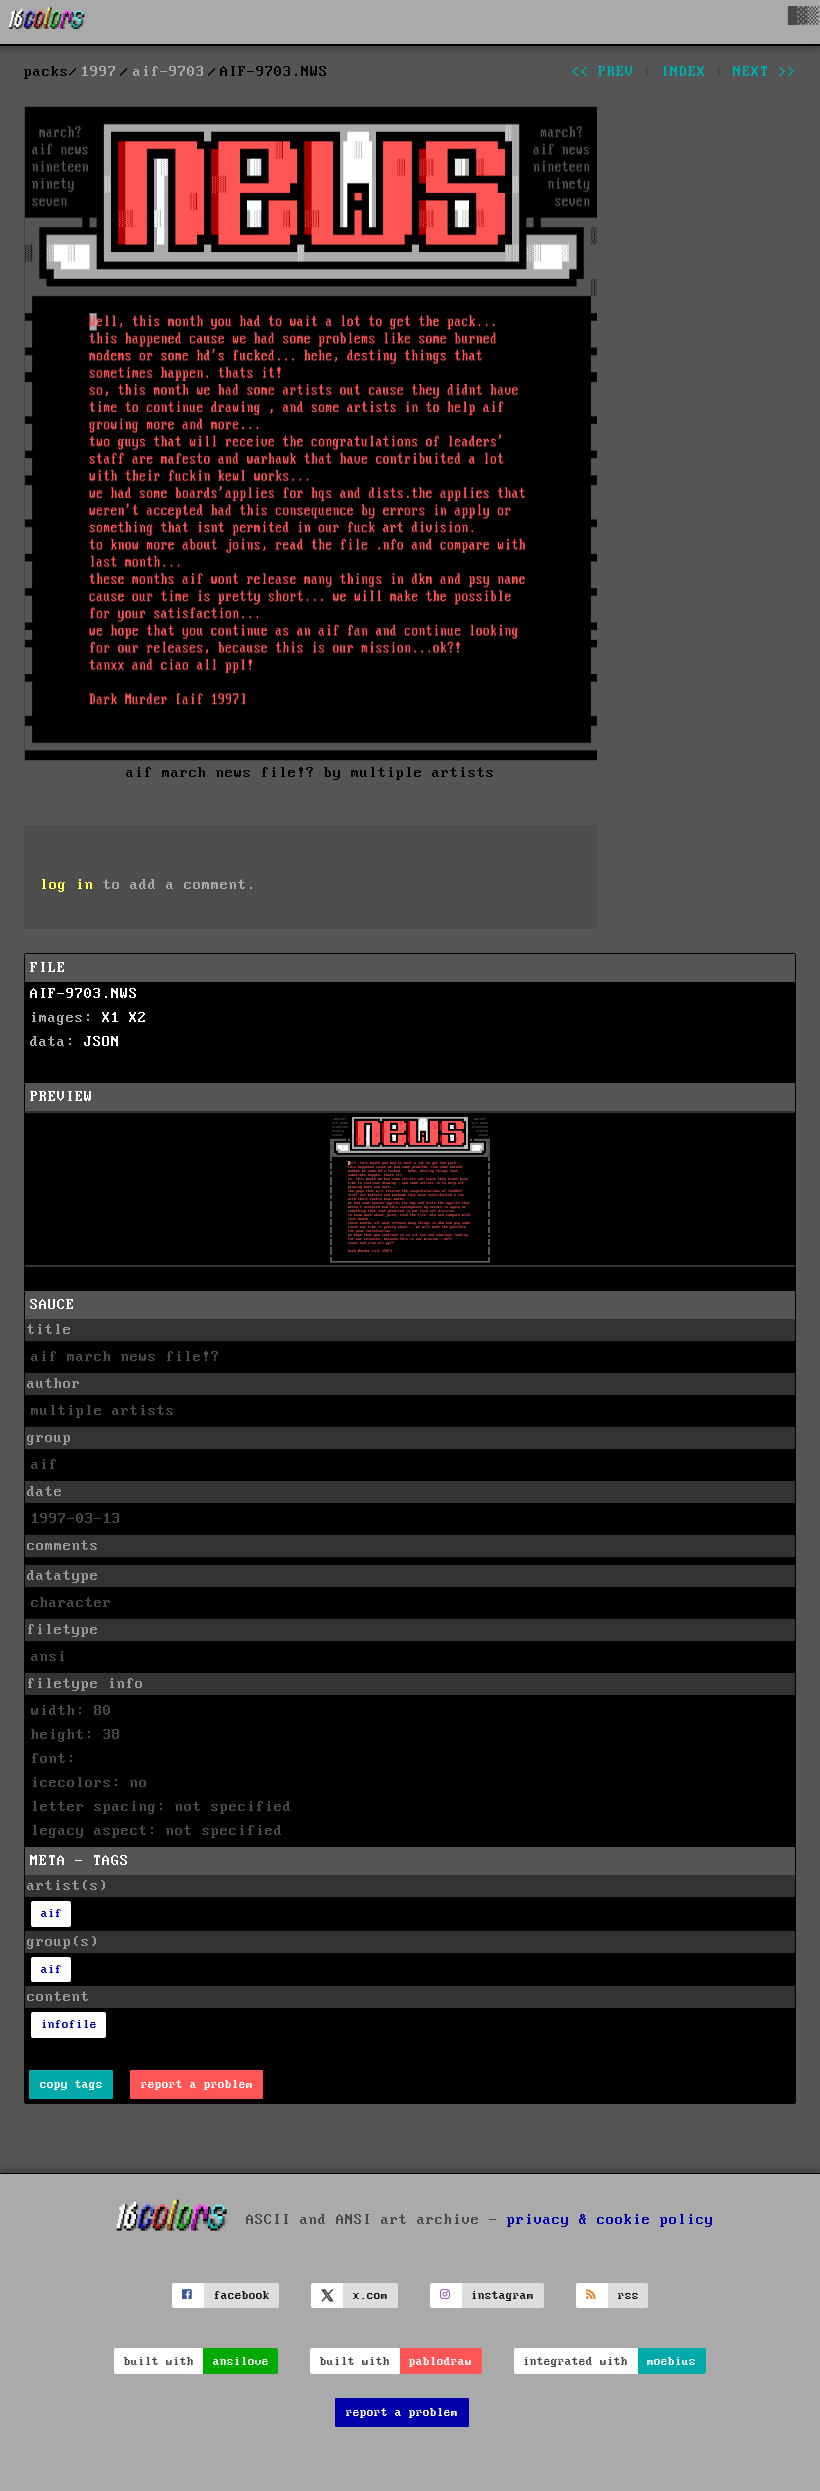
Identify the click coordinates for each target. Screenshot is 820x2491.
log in (67, 885)
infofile (69, 2024)
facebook (242, 2295)
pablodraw (440, 2361)
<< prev (602, 72)
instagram (502, 2295)
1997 (99, 72)
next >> (764, 72)
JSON (102, 1042)
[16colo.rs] (47, 22)
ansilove (241, 2361)
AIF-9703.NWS (84, 994)
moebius (671, 2361)
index (683, 72)
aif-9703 (169, 72)
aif (51, 1913)
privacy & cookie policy (610, 2219)
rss (628, 2295)
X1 (111, 1018)
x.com (370, 2295)
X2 (138, 1018)
